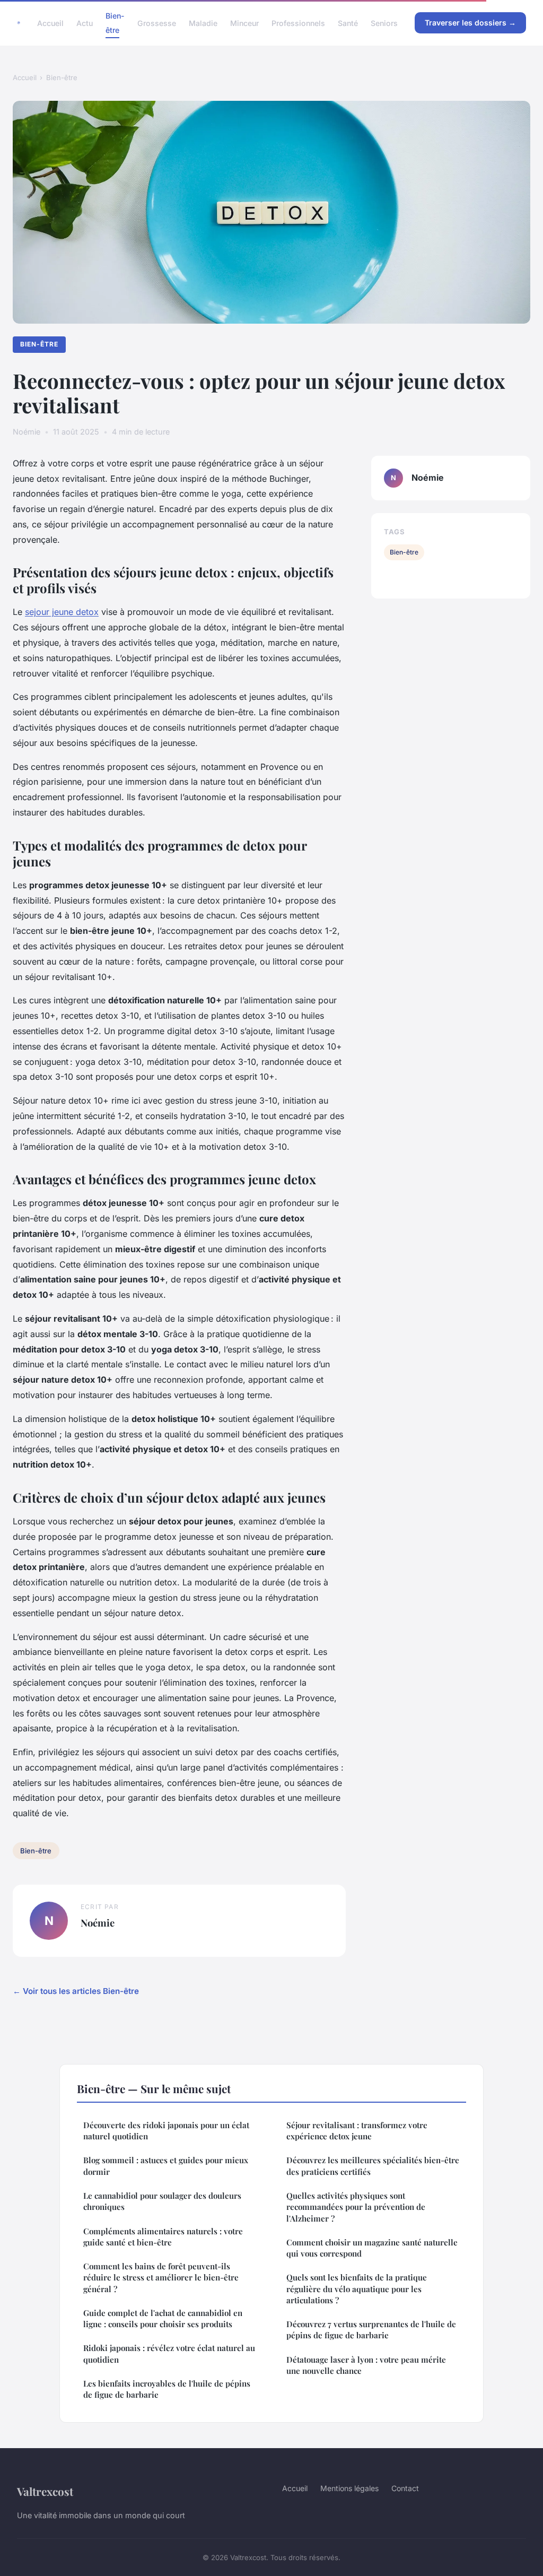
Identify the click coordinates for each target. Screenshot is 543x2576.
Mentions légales (349, 2488)
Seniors (384, 23)
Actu (85, 23)
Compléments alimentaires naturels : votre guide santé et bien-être (163, 2237)
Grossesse (157, 23)
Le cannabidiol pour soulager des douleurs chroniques (162, 2201)
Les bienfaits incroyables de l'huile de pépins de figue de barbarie (167, 2389)
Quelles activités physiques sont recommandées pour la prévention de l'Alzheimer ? (356, 2207)
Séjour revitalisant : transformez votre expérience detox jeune (357, 2131)
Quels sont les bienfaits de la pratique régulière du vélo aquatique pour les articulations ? (357, 2289)
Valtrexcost (45, 2491)
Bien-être (115, 23)
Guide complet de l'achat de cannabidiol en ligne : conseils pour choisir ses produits (163, 2318)
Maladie (203, 23)
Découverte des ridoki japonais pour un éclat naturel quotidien (166, 2131)
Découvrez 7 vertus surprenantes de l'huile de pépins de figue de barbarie (371, 2330)
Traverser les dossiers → (470, 23)
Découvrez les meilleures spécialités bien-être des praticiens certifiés (373, 2166)
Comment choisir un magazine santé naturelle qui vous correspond (372, 2248)
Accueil (50, 23)
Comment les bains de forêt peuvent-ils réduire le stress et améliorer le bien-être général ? (161, 2278)
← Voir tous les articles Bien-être (76, 1991)
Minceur (244, 23)
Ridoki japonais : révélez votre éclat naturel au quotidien (169, 2353)
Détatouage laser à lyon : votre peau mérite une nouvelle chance (366, 2365)
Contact (405, 2488)
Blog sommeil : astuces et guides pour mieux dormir (166, 2166)
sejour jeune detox (62, 612)
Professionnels (298, 23)
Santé (348, 23)
